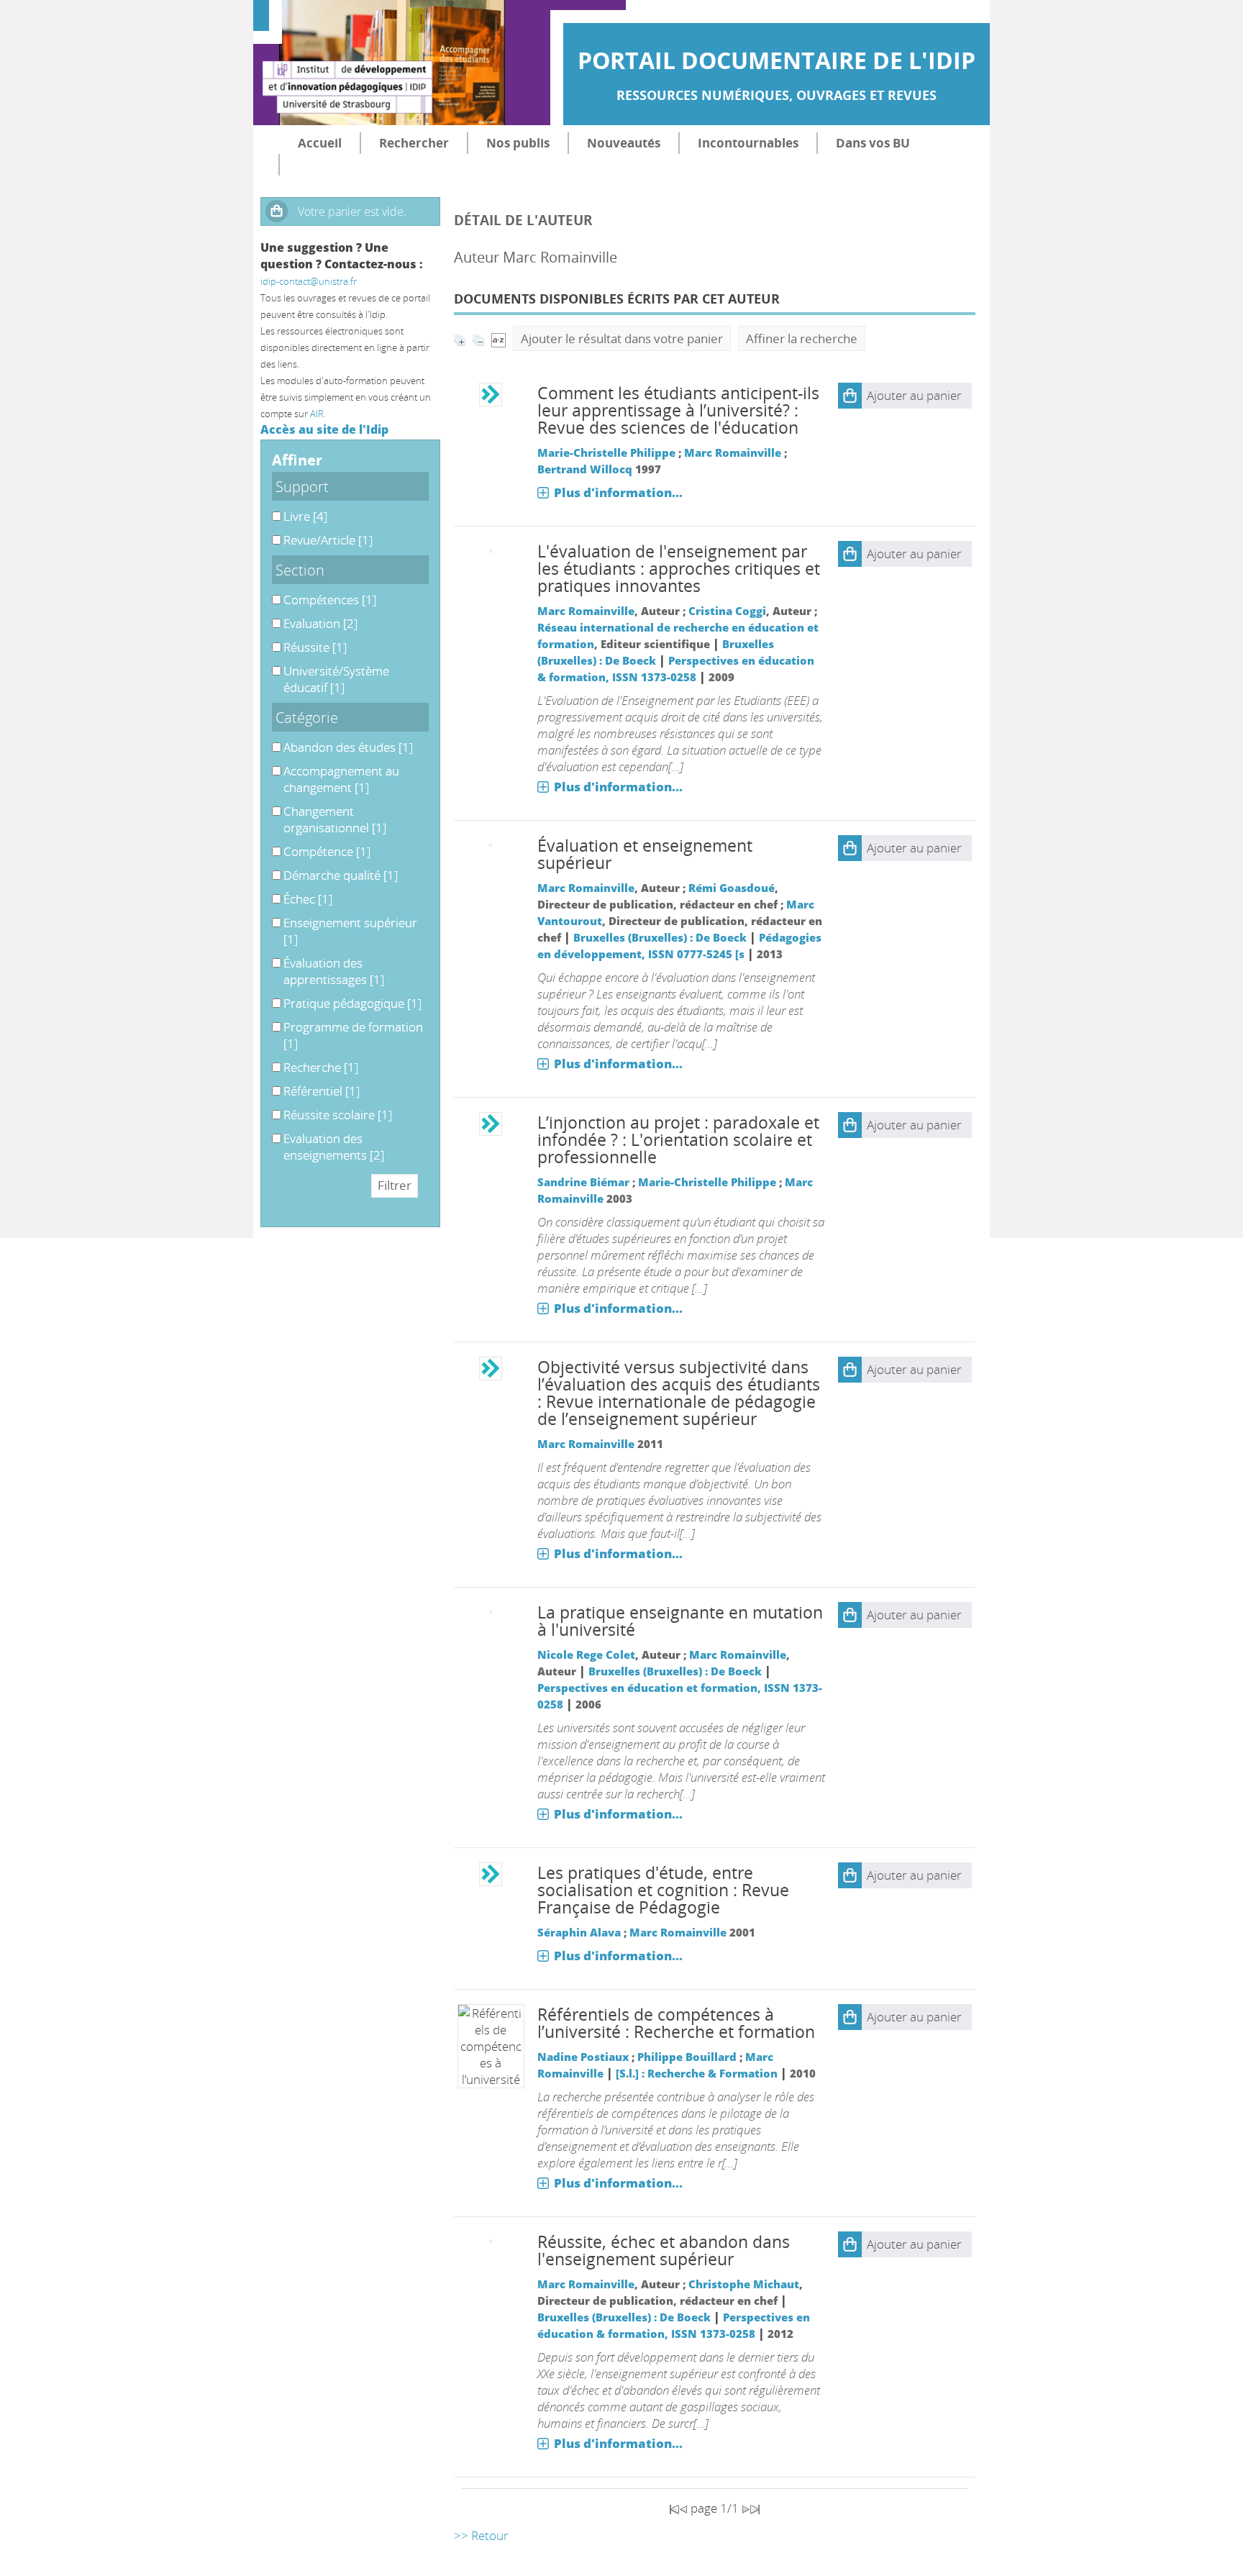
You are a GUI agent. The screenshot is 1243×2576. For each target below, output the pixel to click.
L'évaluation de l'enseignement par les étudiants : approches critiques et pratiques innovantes (679, 569)
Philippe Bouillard (687, 2057)
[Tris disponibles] (498, 338)
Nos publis (518, 143)
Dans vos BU (873, 143)
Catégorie (307, 717)
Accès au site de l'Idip (324, 429)
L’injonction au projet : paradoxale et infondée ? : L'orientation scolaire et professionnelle (678, 1140)
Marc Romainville (733, 452)
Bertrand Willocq (585, 469)
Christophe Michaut (744, 2284)
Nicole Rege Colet (586, 1655)
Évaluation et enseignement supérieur (645, 854)
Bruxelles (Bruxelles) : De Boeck (660, 937)
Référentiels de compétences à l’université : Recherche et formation (676, 2023)
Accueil (320, 143)
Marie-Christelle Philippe (606, 452)
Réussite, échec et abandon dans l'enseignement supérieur (664, 2250)
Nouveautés (624, 143)
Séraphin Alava (579, 1932)
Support (302, 486)
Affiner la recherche (802, 338)
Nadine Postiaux (583, 2057)
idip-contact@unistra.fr (309, 281)
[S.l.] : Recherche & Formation (697, 2073)
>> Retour (481, 2535)
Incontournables (748, 143)
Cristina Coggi (727, 611)
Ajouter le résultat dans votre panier (622, 338)
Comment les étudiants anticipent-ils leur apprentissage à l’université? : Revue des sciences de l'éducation (678, 410)
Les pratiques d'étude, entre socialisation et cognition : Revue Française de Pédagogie (663, 1890)
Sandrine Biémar (583, 1182)
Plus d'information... (618, 492)
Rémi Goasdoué (732, 888)
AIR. (318, 414)
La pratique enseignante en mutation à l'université (680, 1621)
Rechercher (414, 143)
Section (300, 570)
